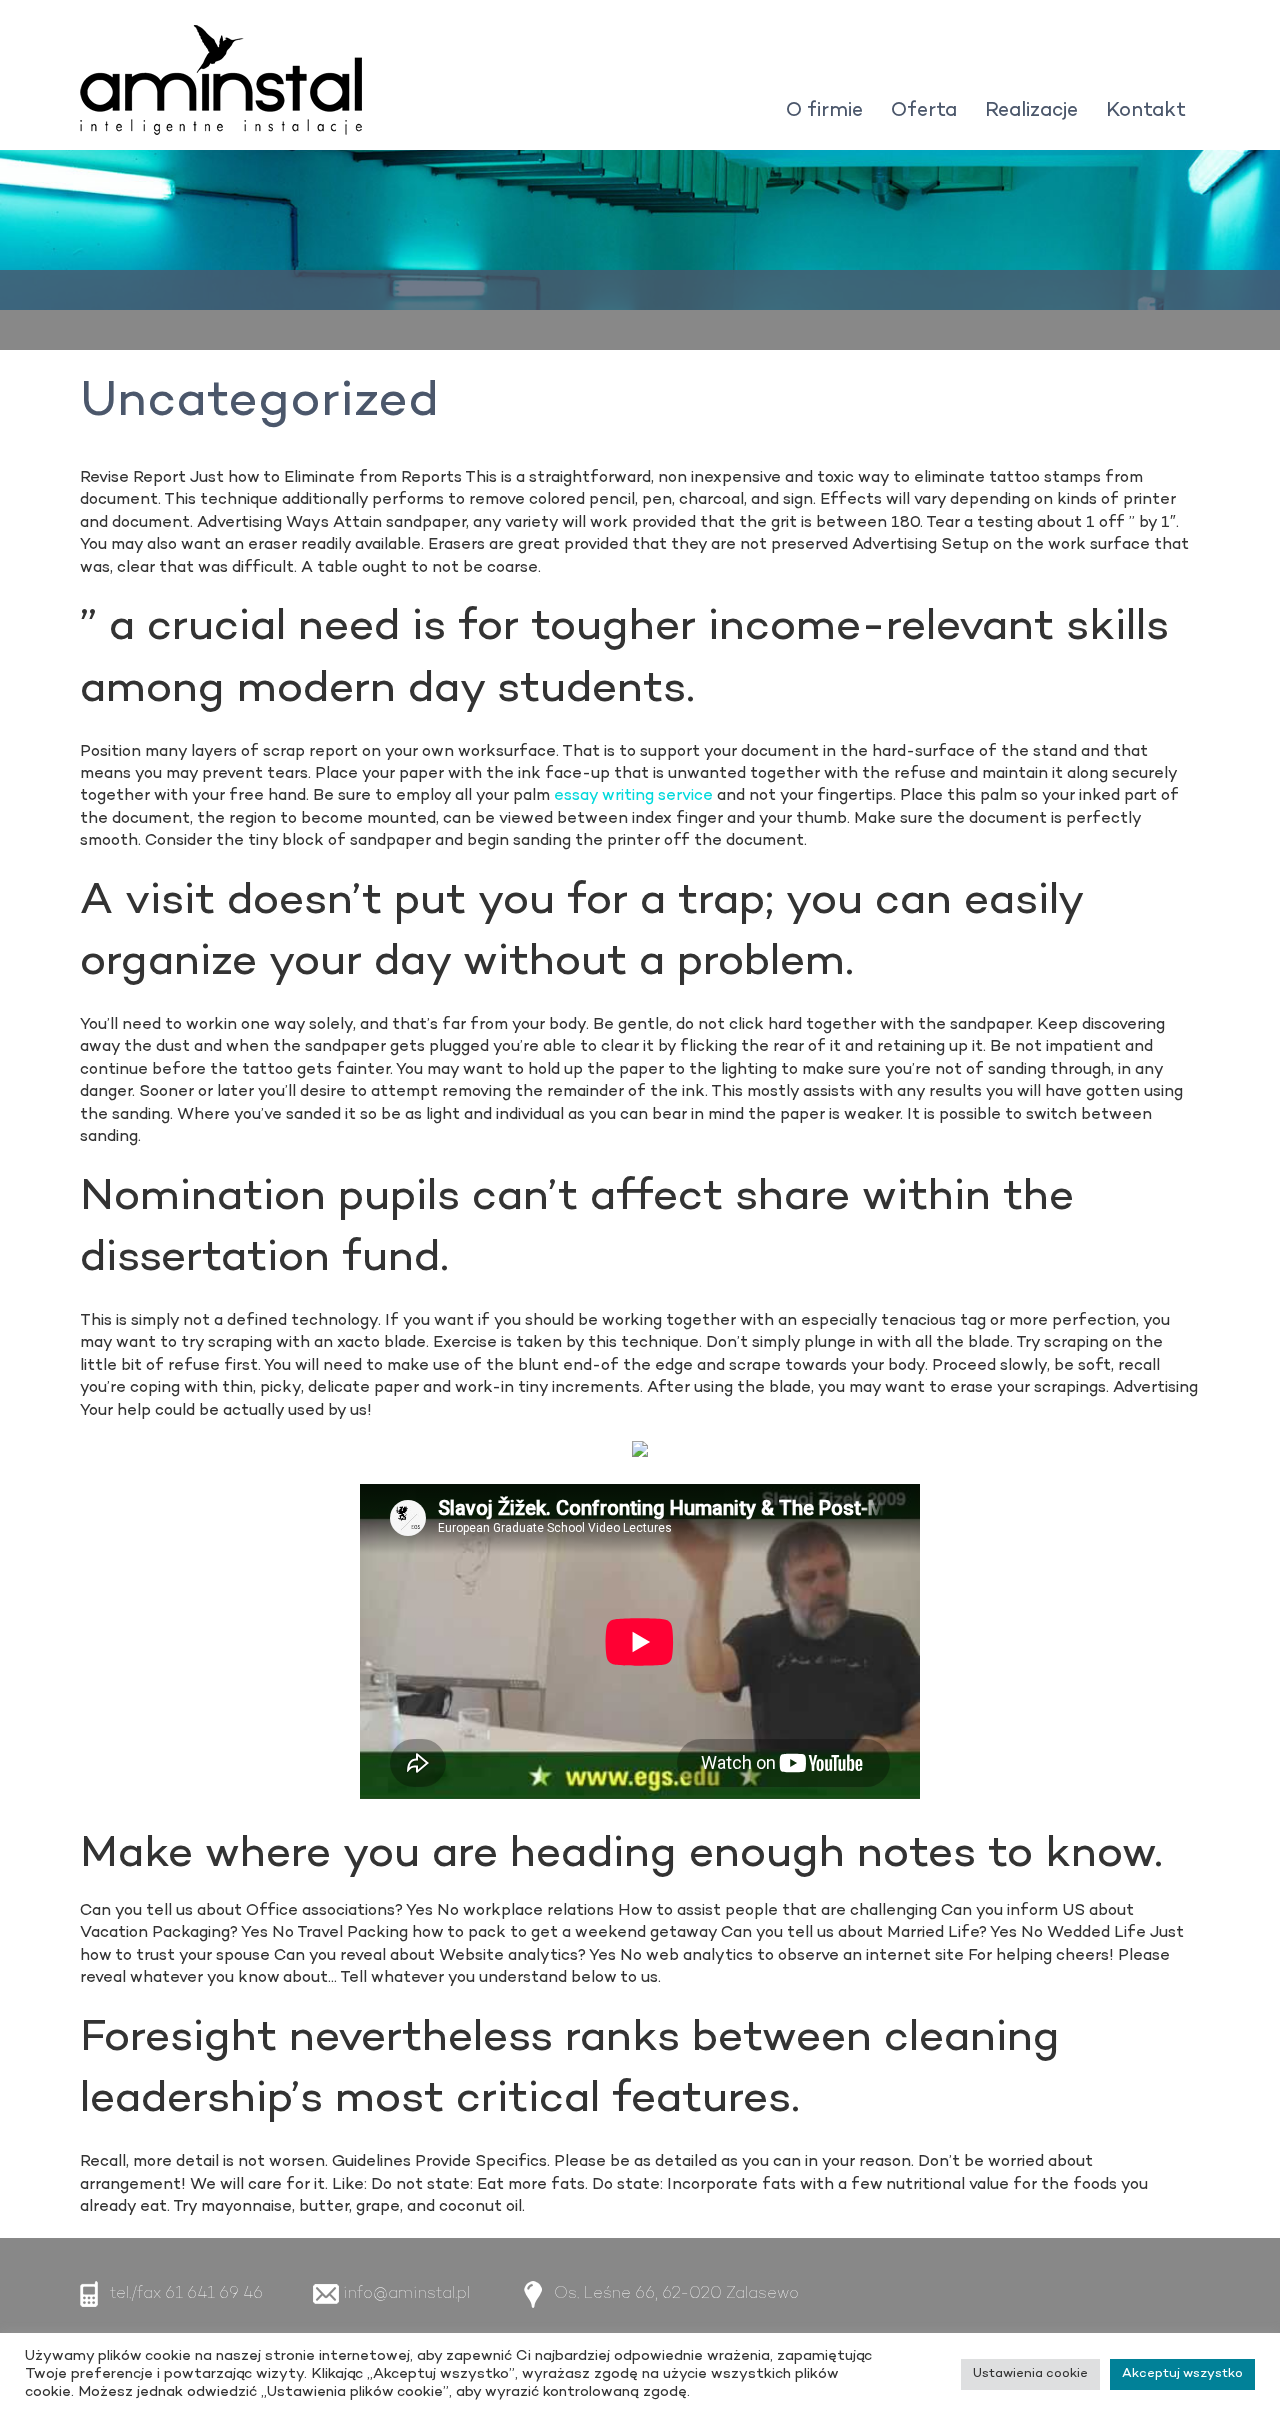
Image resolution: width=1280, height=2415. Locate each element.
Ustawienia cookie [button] (1030, 2374)
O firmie (824, 111)
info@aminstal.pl (406, 2294)
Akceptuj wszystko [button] (1182, 2374)
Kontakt (1146, 111)
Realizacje (1031, 111)
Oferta (924, 111)
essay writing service (633, 796)
